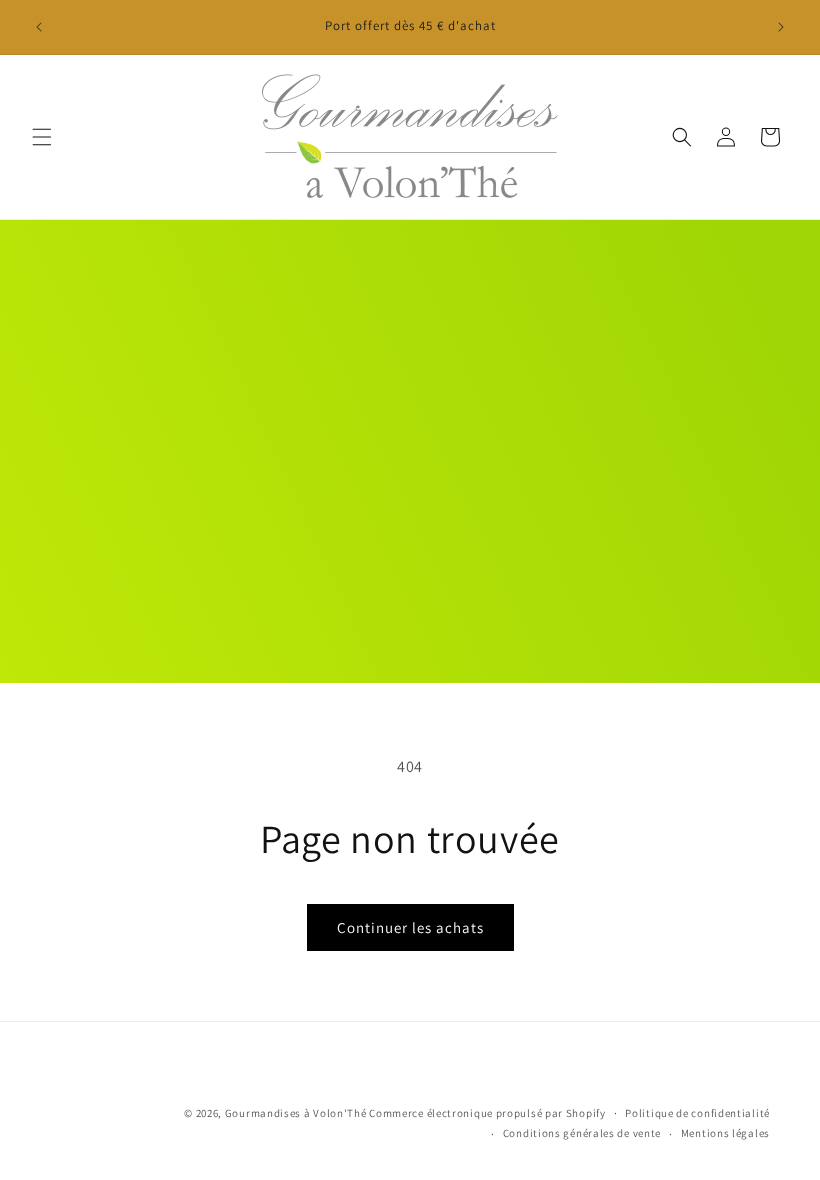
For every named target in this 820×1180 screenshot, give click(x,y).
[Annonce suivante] (781, 27)
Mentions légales (725, 1133)
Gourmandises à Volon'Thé (296, 1113)
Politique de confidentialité (697, 1113)
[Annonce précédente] (39, 27)
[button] (42, 137)
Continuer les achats (410, 927)
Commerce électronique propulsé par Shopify (487, 1113)
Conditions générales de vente (582, 1133)
